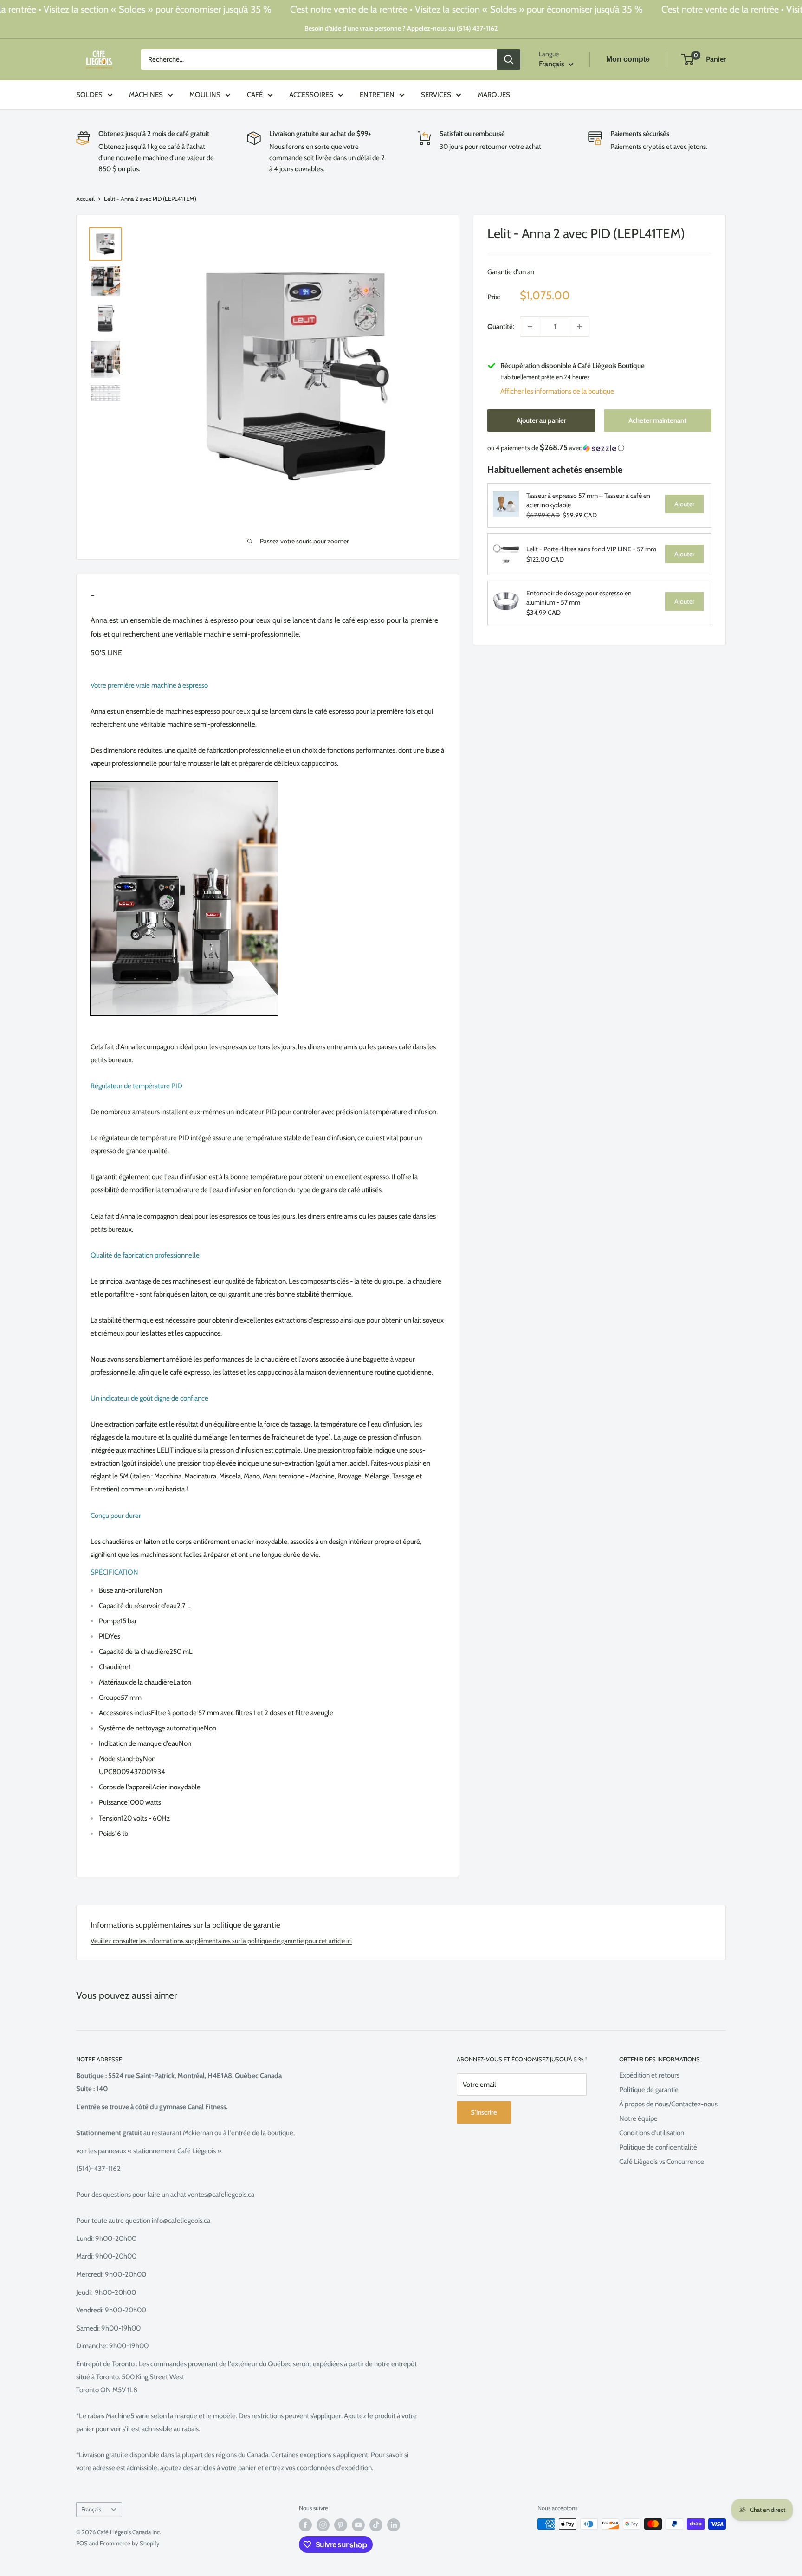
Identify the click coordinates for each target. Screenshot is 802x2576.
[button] (599, 448)
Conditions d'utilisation (652, 2133)
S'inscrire (484, 2112)
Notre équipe (638, 2118)
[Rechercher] (509, 59)
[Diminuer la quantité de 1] (530, 327)
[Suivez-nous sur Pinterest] (341, 2525)
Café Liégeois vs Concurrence (662, 2162)
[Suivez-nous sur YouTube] (358, 2525)
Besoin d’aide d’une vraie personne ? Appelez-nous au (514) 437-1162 (401, 28)
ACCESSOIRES (311, 95)
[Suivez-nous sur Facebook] (305, 2525)
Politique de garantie (649, 2090)
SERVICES (436, 95)
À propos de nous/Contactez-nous (668, 2104)
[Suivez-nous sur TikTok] (376, 2525)
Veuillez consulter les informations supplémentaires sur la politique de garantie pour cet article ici (221, 1941)
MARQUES (494, 95)
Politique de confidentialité (658, 2147)
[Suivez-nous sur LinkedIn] (394, 2525)
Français (91, 2509)
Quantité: (501, 327)
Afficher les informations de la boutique (557, 391)
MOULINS (205, 95)
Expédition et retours (649, 2075)
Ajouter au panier (541, 420)
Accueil (85, 199)
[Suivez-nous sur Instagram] (323, 2525)
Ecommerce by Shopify (130, 2543)
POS (82, 2543)
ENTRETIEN (377, 95)
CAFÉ (255, 95)
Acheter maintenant (657, 420)
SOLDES (89, 95)
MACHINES (146, 95)
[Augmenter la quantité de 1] (579, 327)
